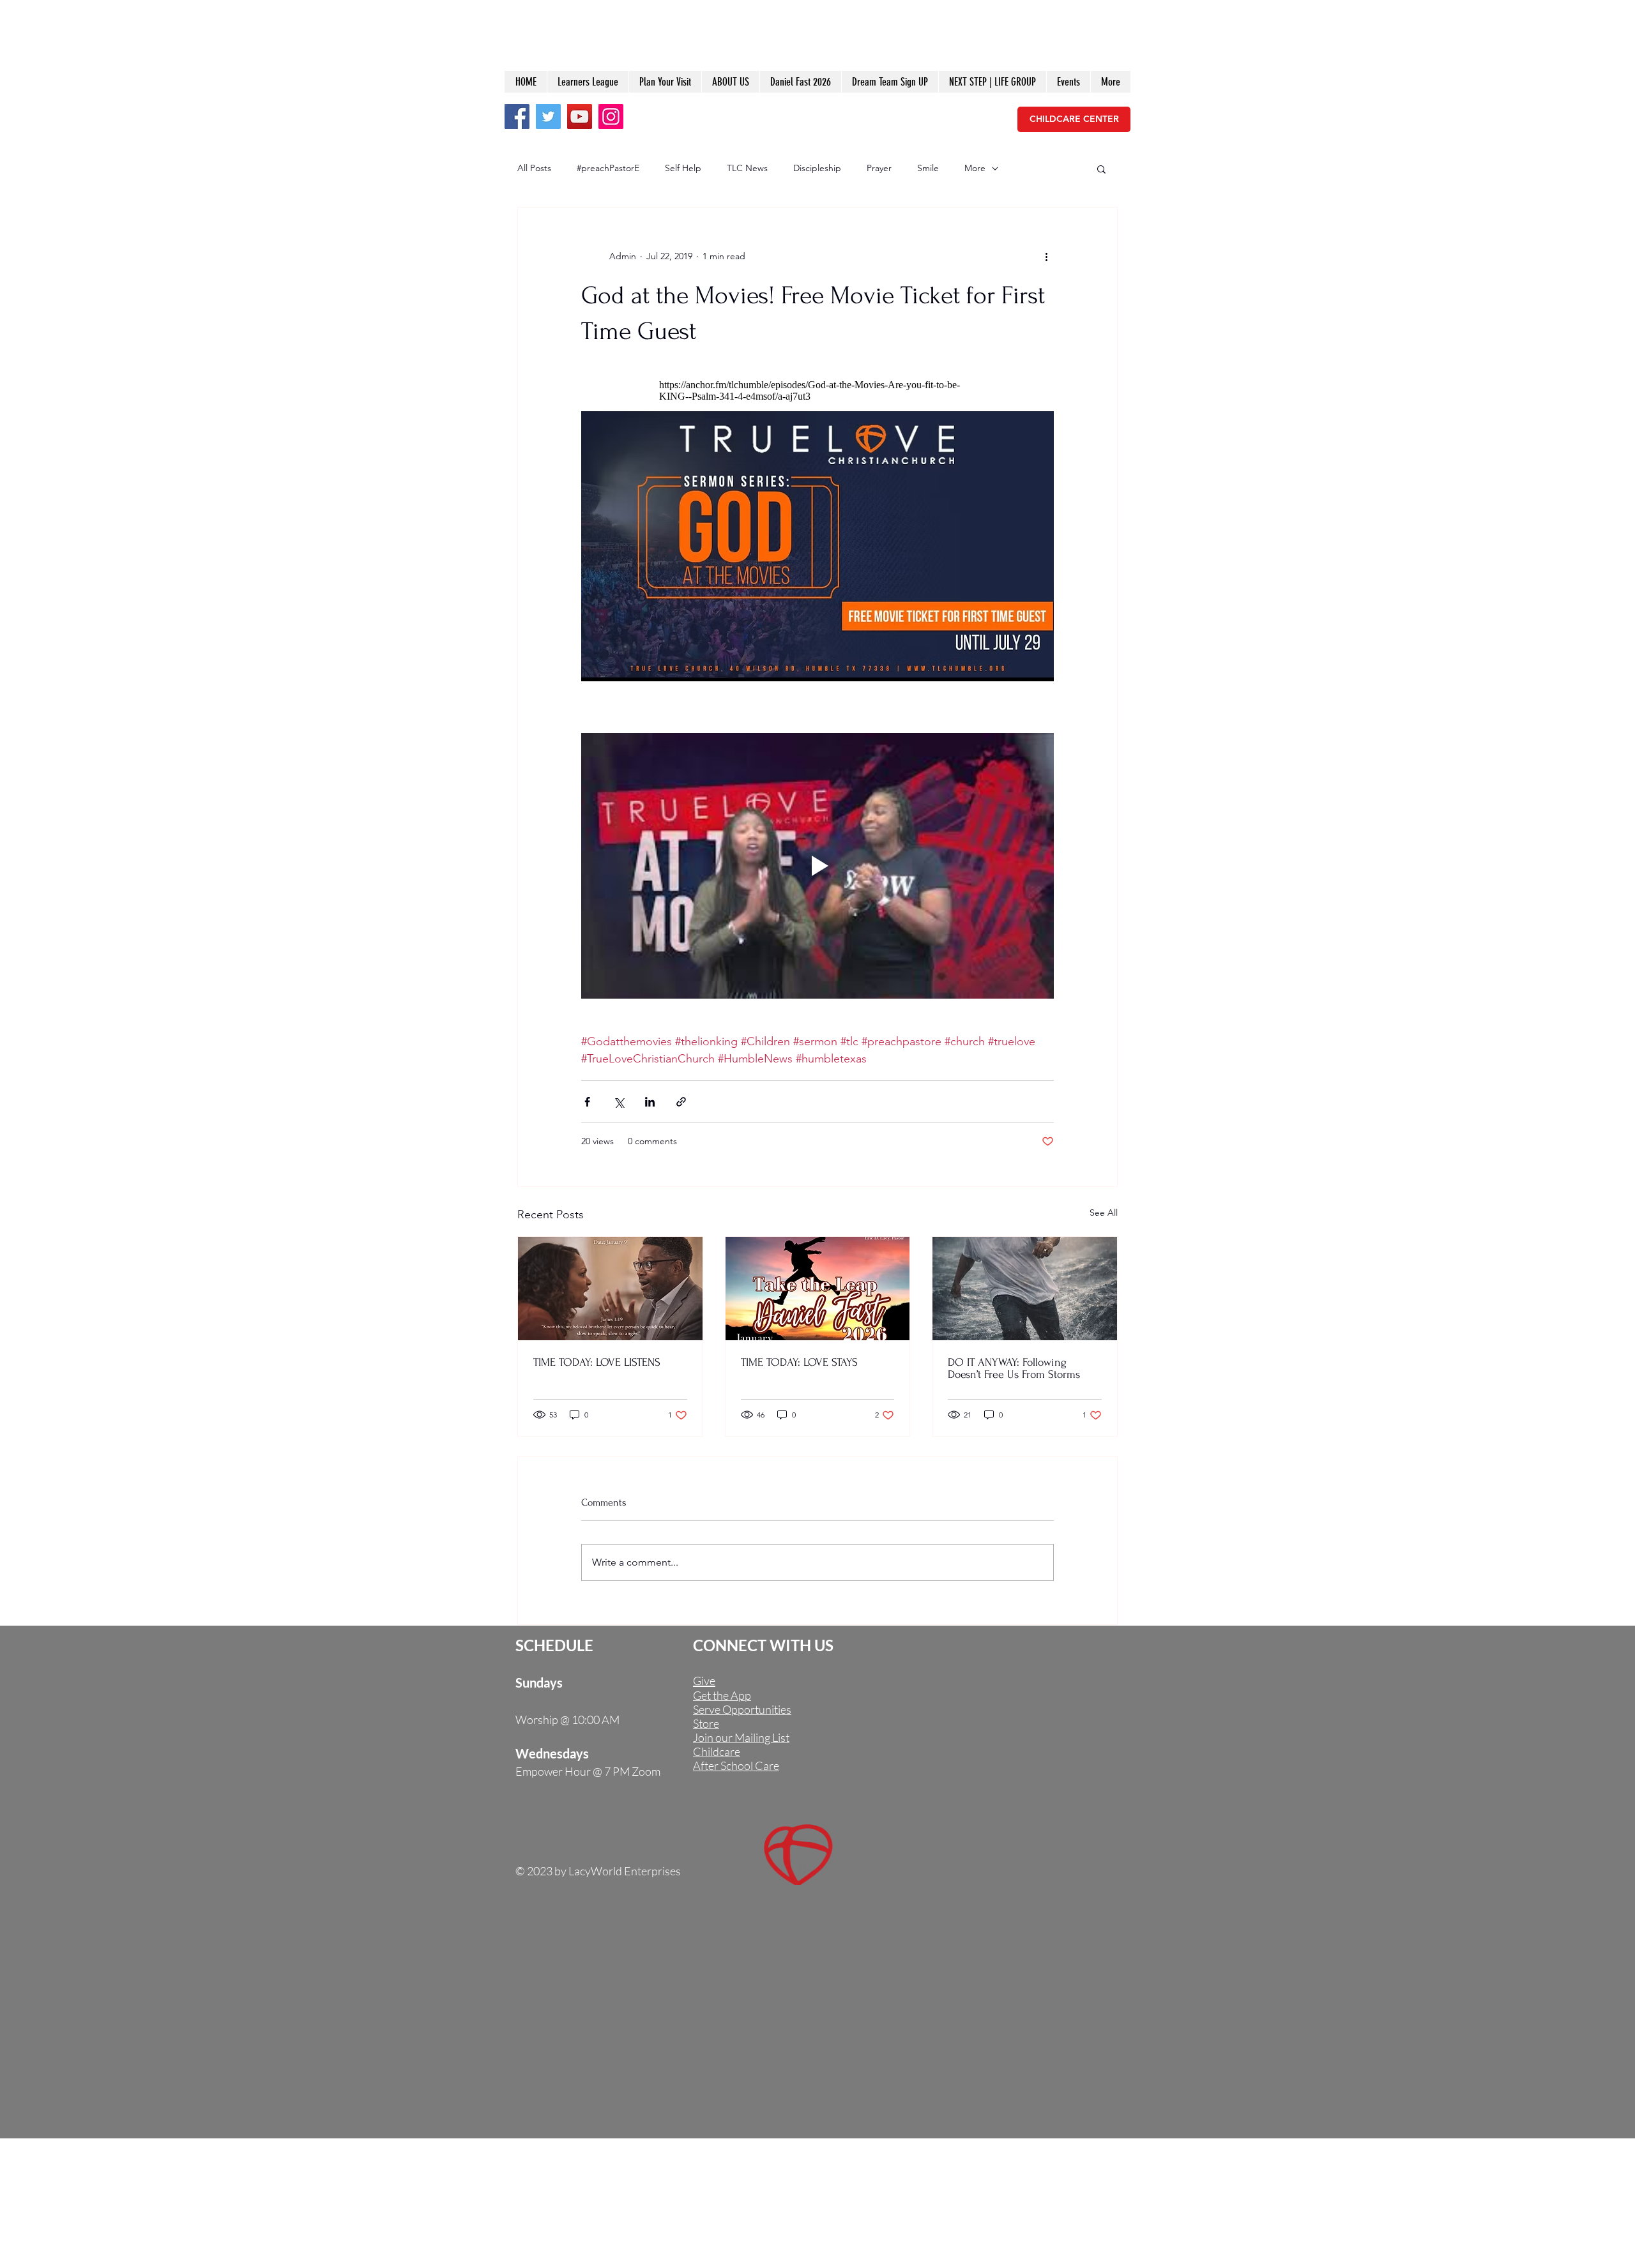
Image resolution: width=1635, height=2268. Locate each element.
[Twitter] (548, 117)
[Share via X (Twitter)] (619, 1102)
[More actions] (1046, 256)
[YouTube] (580, 117)
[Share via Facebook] (587, 1102)
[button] (1101, 169)
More (975, 168)
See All (1104, 1213)
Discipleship (817, 168)
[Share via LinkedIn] (650, 1102)
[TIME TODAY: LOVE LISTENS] (610, 1289)
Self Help (683, 168)
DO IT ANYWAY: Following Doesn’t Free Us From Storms (1014, 1368)
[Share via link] (681, 1102)
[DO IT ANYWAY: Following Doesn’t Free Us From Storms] (1025, 1289)
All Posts (534, 168)
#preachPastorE (608, 168)
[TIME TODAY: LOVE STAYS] (818, 1289)
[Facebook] (517, 117)
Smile (928, 168)
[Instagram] (611, 117)
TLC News (747, 168)
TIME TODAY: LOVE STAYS (799, 1362)
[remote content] (818, 391)
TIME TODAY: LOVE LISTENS (597, 1362)
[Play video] (817, 866)
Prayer (879, 168)
